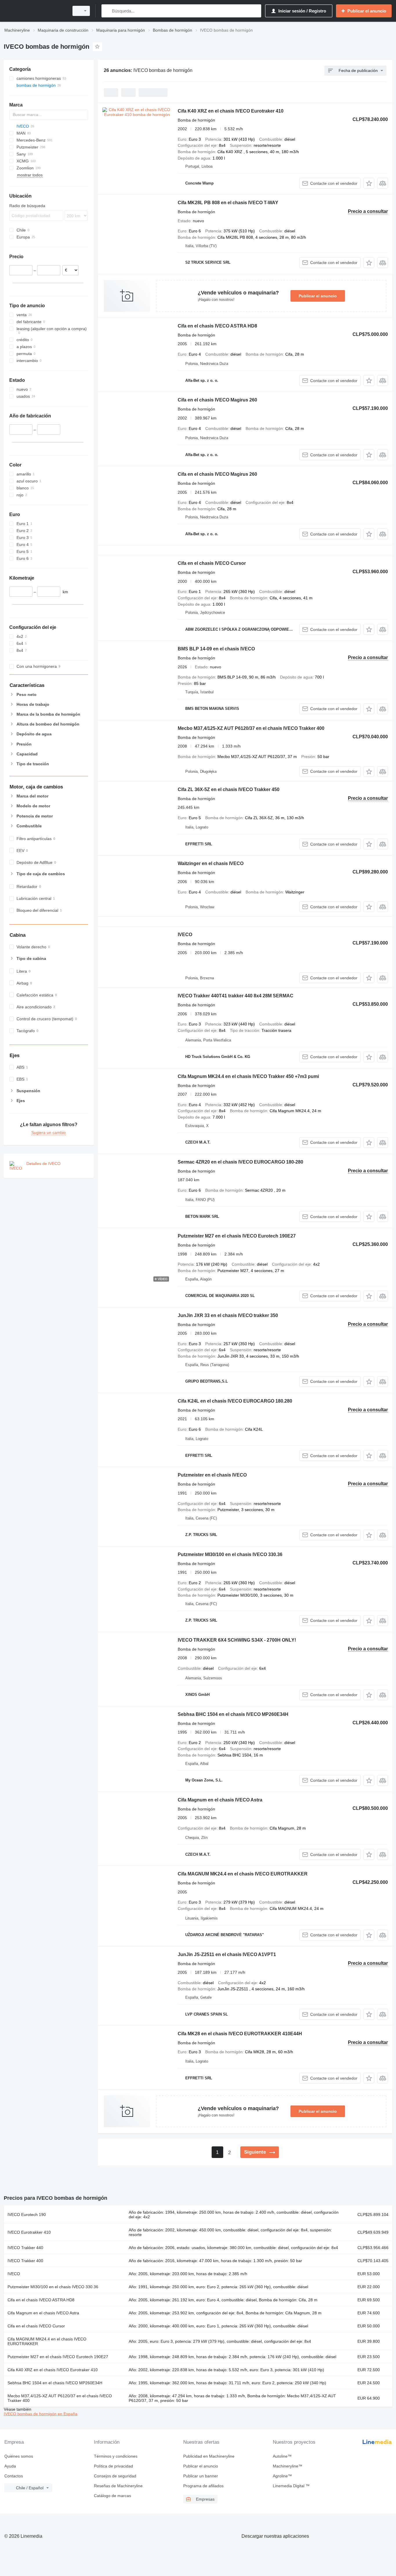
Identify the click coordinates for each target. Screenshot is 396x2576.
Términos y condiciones (116, 2456)
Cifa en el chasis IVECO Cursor (212, 563)
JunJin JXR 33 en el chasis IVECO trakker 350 (228, 1315)
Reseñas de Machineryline (118, 2486)
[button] (369, 183)
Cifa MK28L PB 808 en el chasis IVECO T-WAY (228, 203)
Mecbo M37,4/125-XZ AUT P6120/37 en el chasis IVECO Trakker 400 (251, 728)
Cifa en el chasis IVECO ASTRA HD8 (217, 326)
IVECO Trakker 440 (25, 2248)
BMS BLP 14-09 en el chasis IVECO (216, 649)
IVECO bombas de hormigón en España (41, 2414)
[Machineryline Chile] (35, 11)
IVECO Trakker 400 (25, 2261)
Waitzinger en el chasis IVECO (211, 863)
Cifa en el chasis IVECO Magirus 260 (217, 400)
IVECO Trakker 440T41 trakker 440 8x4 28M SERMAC (236, 996)
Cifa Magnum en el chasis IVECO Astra (220, 1800)
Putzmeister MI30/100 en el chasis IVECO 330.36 (230, 1554)
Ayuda (10, 2466)
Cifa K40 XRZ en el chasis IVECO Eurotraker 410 (231, 111)
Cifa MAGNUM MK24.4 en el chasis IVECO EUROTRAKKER (243, 1874)
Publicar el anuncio (318, 296)
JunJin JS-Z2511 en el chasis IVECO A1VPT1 (227, 1954)
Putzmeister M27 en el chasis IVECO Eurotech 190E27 (237, 1236)
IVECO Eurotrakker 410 (29, 2232)
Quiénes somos (19, 2456)
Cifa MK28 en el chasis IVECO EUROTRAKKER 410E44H (240, 2034)
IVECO (185, 935)
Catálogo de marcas (112, 2496)
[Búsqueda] (107, 11)
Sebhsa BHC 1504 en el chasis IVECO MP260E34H (233, 1714)
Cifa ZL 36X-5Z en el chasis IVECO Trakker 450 (229, 789)
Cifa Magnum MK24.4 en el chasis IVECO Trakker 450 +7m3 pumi (248, 1076)
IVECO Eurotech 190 (27, 2215)
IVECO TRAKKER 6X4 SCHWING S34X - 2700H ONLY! (237, 1640)
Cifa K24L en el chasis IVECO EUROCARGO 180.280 (235, 1401)
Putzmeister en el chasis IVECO (212, 1475)
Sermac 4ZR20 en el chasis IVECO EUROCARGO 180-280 (240, 1162)
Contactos (14, 2476)
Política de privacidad (113, 2466)
